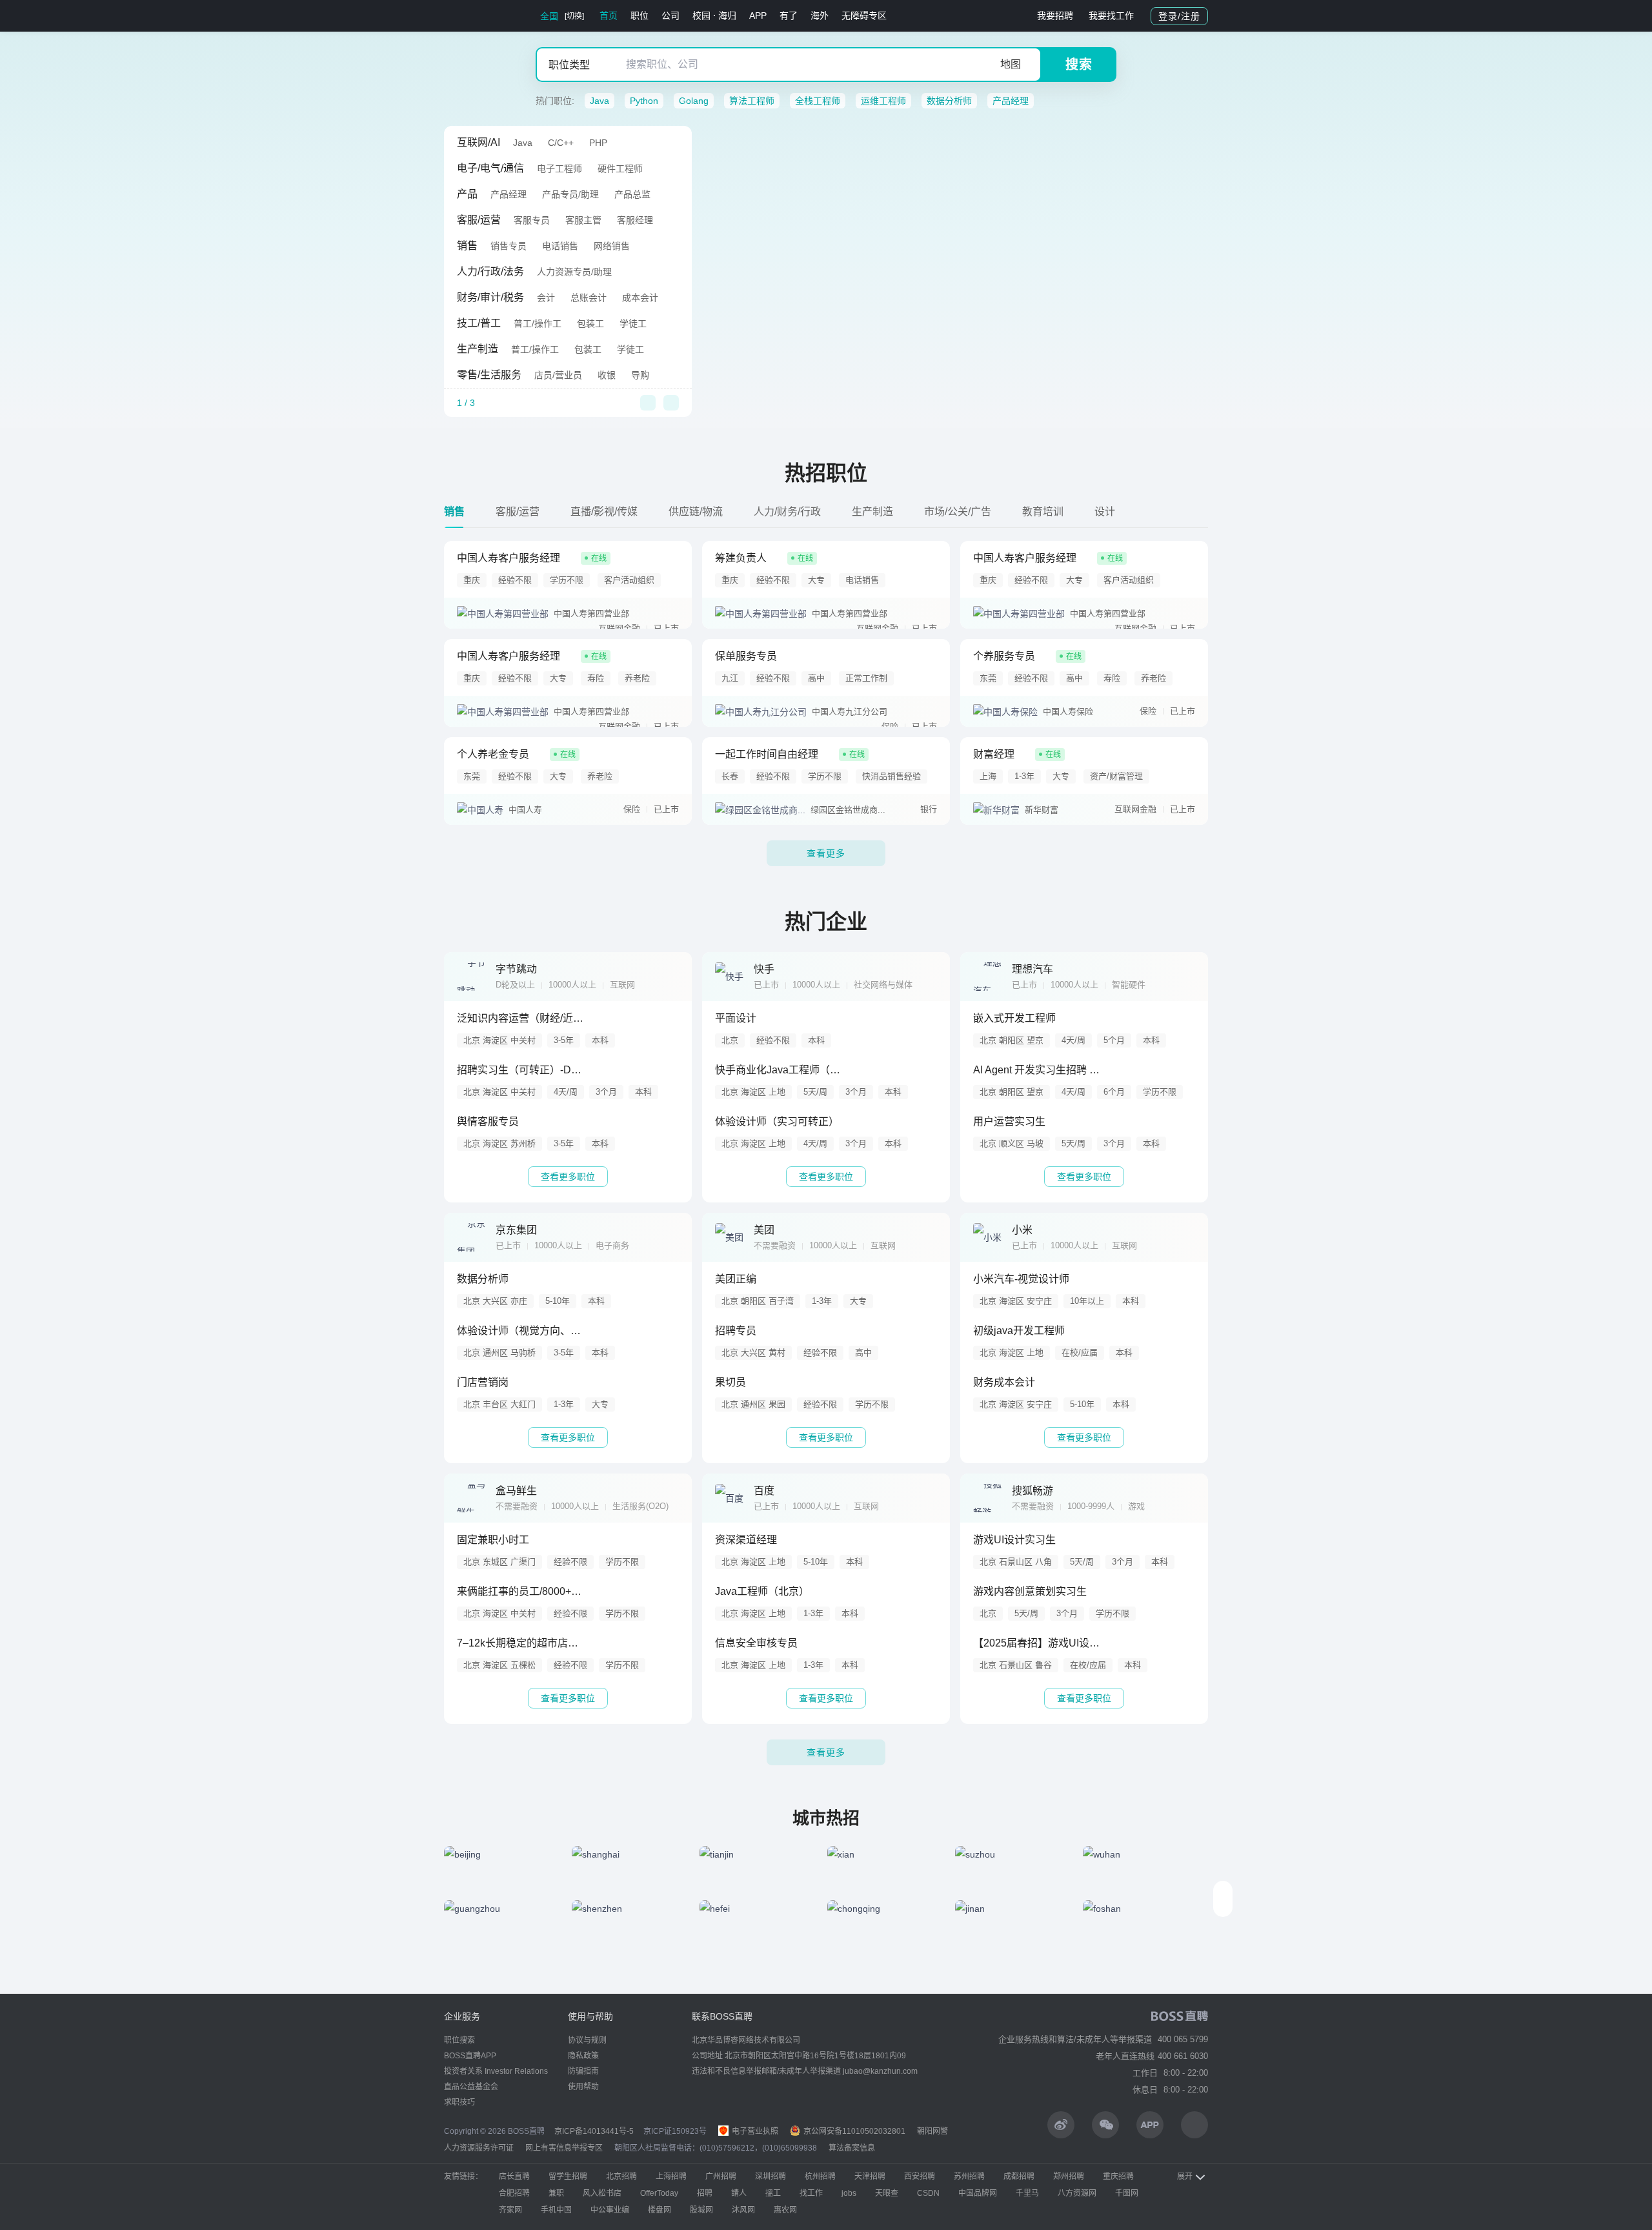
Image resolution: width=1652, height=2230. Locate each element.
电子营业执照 (754, 2131)
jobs (849, 2193)
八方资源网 (1077, 2193)
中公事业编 (610, 2210)
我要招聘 (1055, 15)
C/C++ (561, 143)
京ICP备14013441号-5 (594, 2131)
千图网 (1127, 2193)
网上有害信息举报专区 (564, 2148)
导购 (640, 375)
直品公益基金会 (471, 2087)
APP (758, 15)
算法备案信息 (852, 2148)
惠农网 (785, 2210)
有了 (789, 15)
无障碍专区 (864, 15)
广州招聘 (721, 2176)
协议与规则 (587, 2040)
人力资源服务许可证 (479, 2148)
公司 (670, 15)
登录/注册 (1179, 16)
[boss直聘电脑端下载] (1194, 2125)
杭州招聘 (820, 2176)
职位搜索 (459, 2040)
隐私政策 (583, 2056)
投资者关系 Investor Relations (496, 2071)
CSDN (928, 2193)
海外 (820, 15)
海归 (727, 15)
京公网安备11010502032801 (853, 2131)
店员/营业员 (558, 375)
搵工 (773, 2193)
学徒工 (633, 323)
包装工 (590, 323)
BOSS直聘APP (470, 2056)
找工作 (811, 2193)
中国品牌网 (978, 2193)
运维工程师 (883, 101)
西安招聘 (920, 2176)
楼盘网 (660, 2210)
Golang (694, 101)
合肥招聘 (514, 2193)
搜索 (1079, 65)
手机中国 (556, 2210)
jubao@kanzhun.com (880, 2071)
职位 (640, 15)
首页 (609, 15)
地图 (1011, 64)
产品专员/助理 (570, 194)
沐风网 (743, 2210)
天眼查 (887, 2193)
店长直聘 (514, 2176)
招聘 (705, 2193)
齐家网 (510, 2210)
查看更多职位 (568, 1177)
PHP (598, 143)
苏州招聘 (969, 2176)
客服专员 (532, 220)
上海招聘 (671, 2176)
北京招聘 (621, 2176)
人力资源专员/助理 (574, 272)
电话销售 (560, 246)
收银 (607, 375)
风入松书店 (602, 2193)
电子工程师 (559, 168)
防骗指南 (583, 2071)
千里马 (1027, 2193)
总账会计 (589, 298)
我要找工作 (1111, 15)
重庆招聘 (1118, 2176)
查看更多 (826, 853)
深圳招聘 (771, 2176)
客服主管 (583, 220)
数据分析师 (949, 101)
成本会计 (640, 298)
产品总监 (632, 194)
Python (644, 101)
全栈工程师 (818, 101)
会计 (546, 298)
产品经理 (1011, 101)
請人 (739, 2193)
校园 (701, 15)
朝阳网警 (932, 2131)
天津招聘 (870, 2176)
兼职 (556, 2193)
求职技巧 (459, 2102)
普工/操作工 (538, 323)
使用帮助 (583, 2087)
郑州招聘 (1069, 2176)
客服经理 (635, 220)
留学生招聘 (568, 2176)
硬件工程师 (620, 168)
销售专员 (509, 246)
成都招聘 (1019, 2176)
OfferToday (659, 2193)
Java (599, 101)
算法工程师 (752, 101)
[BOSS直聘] (478, 16)
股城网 (701, 2210)
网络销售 (612, 246)
